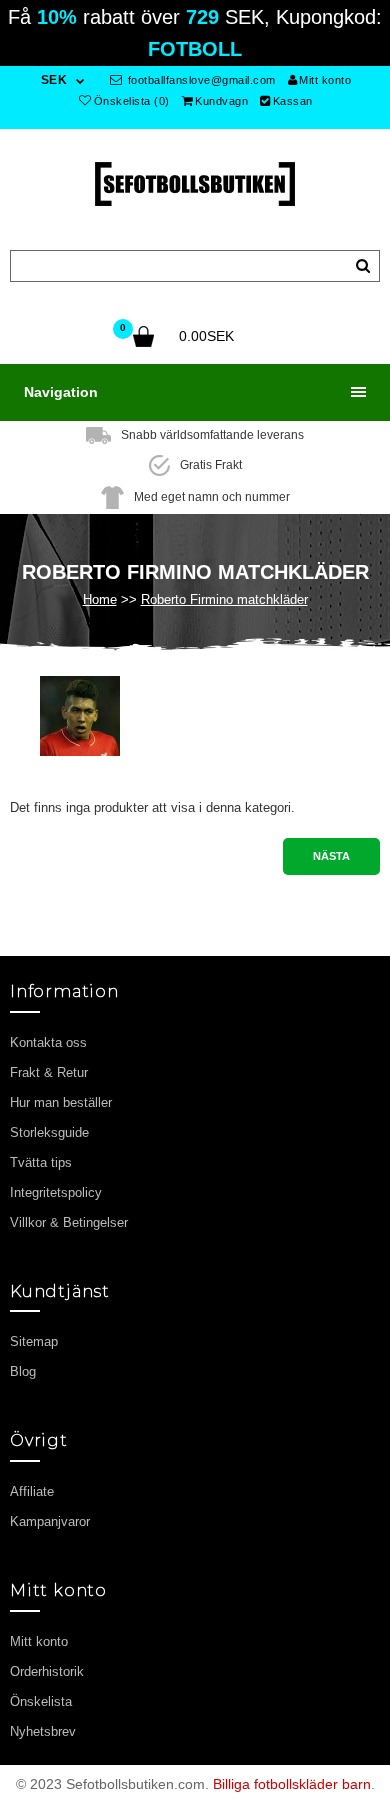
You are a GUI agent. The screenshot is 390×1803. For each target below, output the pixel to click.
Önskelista (41, 1701)
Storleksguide (49, 1132)
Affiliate (32, 1491)
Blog (23, 1371)
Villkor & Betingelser (69, 1222)
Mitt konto (325, 80)
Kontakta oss (48, 1042)
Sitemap (34, 1341)
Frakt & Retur (49, 1072)
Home (100, 599)
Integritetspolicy (56, 1192)
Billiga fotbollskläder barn (292, 1784)
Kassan (293, 101)
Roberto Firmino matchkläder (224, 599)
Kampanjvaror (50, 1521)
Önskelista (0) (132, 101)
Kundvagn (221, 101)
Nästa (331, 856)
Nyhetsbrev (43, 1731)
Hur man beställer (61, 1102)
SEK (54, 80)
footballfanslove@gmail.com (200, 80)
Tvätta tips (41, 1162)
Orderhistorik (47, 1671)
